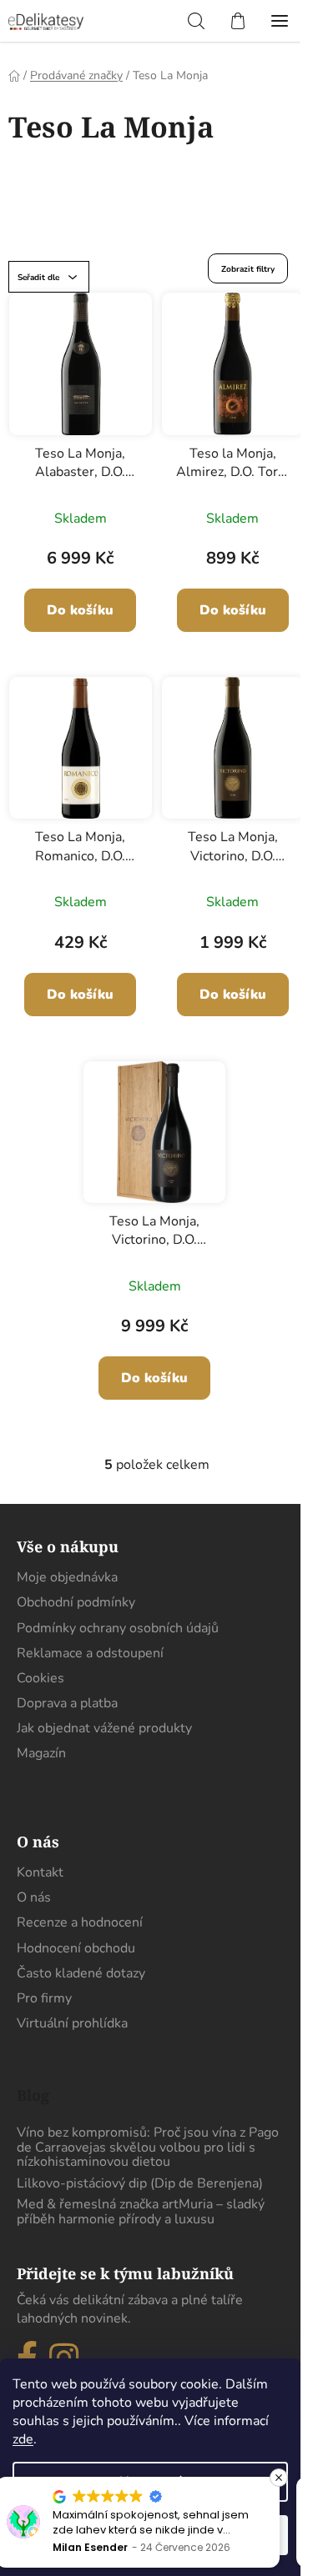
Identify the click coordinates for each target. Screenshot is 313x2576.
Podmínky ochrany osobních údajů (118, 1628)
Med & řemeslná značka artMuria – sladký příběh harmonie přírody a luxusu (141, 2212)
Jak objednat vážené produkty (104, 1728)
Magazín (41, 1753)
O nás (34, 1897)
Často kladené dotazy (81, 1973)
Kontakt (40, 1872)
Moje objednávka (67, 1577)
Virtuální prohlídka (72, 2023)
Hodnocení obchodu (76, 1948)
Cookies (40, 1678)
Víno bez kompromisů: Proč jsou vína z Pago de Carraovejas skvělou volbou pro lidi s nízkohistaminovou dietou (148, 2148)
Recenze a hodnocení (80, 1922)
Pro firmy (44, 1998)
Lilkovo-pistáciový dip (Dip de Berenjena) (140, 2184)
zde (23, 2439)
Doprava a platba (67, 1703)
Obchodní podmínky (76, 1602)
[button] (279, 2478)
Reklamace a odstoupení (90, 1653)
